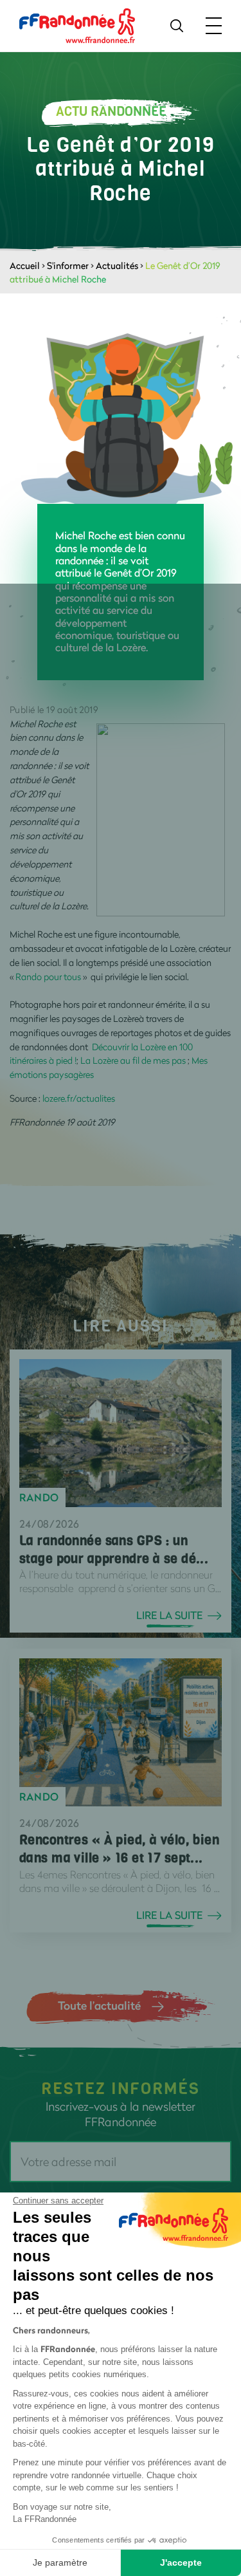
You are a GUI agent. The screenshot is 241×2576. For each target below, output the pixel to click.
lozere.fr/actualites (79, 1098)
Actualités (117, 265)
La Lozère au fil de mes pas (133, 1060)
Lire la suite (169, 1615)
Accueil (25, 265)
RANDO (39, 1497)
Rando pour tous (48, 977)
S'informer (68, 265)
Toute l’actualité (99, 2005)
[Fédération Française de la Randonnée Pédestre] (77, 25)
